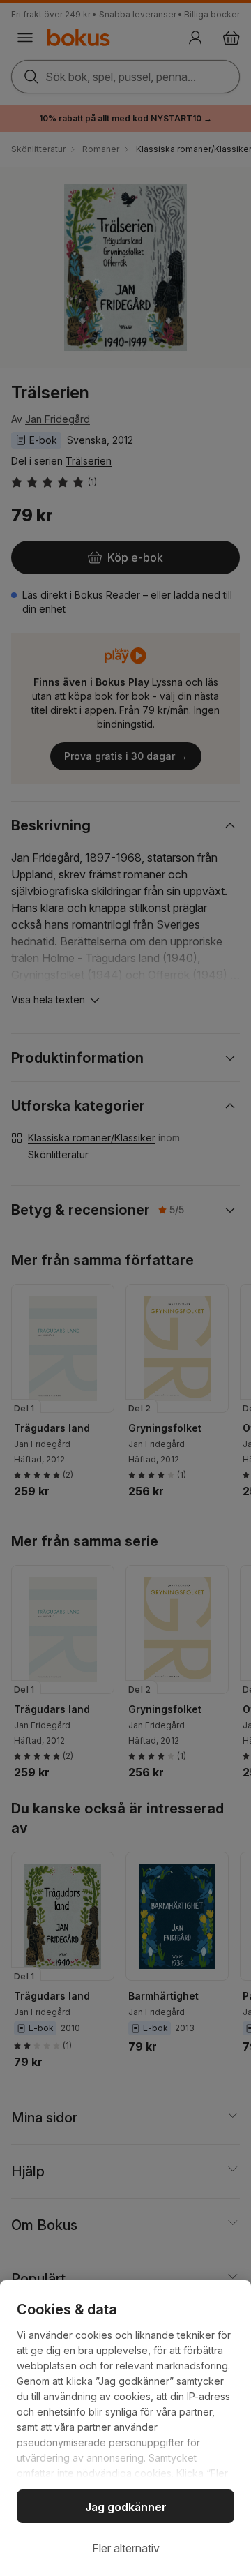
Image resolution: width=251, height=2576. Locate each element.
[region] (125, 2428)
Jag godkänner (126, 2507)
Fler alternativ (126, 2548)
